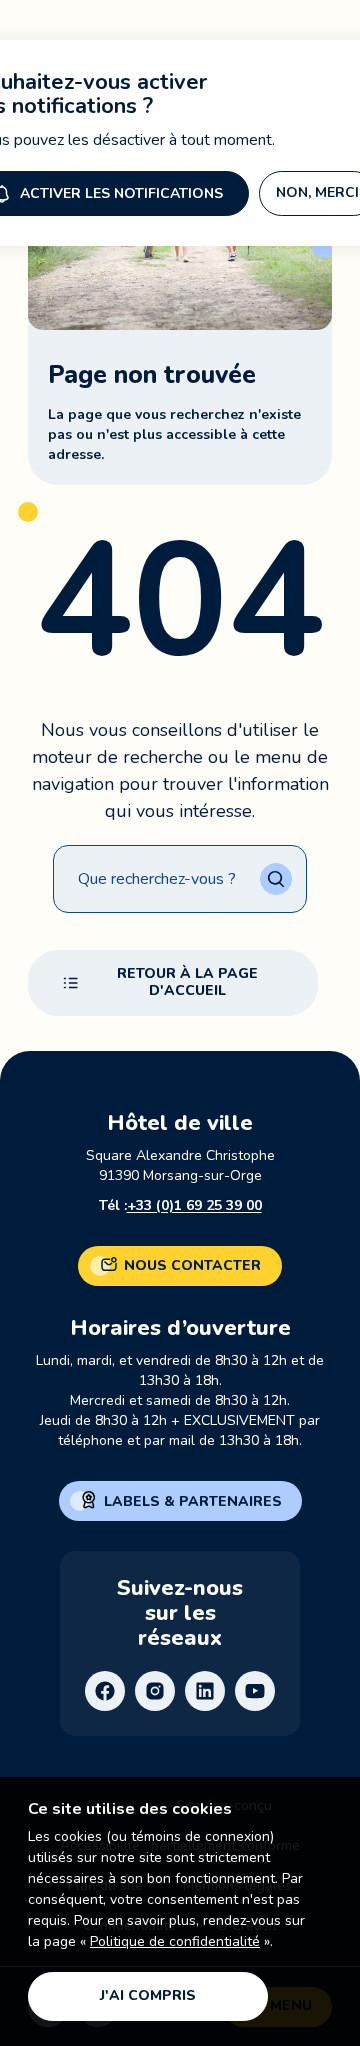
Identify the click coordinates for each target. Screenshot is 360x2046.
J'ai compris (148, 1995)
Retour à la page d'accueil (187, 982)
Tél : (180, 1205)
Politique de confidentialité (175, 1941)
